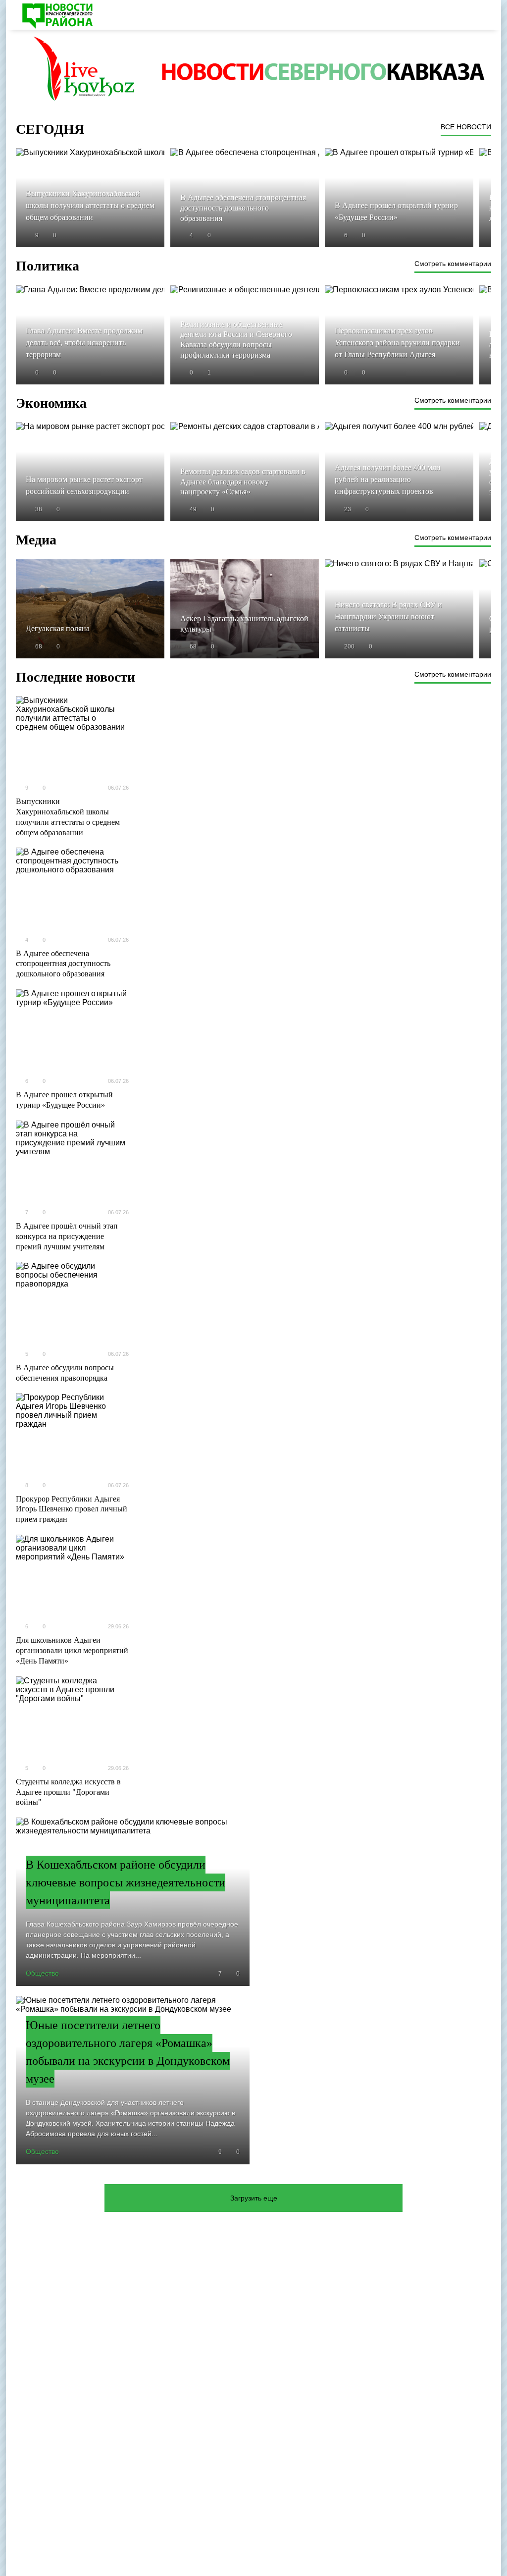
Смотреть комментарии (453, 264)
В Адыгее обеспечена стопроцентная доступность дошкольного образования (63, 964)
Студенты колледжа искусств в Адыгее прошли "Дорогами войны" (68, 1792)
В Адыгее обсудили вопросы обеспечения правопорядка (65, 1373)
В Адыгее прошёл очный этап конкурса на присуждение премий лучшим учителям (67, 1236)
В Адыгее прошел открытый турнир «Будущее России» (64, 1100)
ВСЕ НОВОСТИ (466, 127)
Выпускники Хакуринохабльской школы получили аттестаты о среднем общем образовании (68, 817)
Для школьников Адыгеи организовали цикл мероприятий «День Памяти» (72, 1650)
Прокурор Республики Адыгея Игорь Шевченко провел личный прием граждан (72, 1509)
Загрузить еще (254, 2198)
